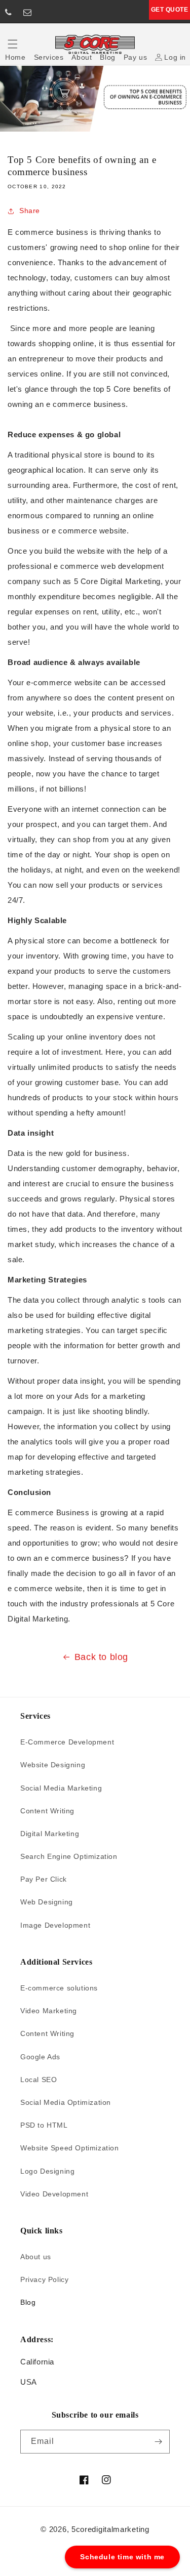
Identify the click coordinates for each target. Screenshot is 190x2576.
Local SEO (39, 2080)
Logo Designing (47, 2171)
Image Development (55, 1925)
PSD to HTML (44, 2125)
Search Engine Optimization (69, 1856)
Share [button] (30, 211)
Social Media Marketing (61, 1788)
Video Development (54, 2194)
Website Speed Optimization (70, 2148)
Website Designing (53, 1765)
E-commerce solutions (59, 1988)
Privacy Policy (44, 2279)
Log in (175, 57)
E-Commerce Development (67, 1742)
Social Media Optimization (66, 2102)
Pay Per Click (44, 1879)
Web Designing (47, 1902)
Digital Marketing (50, 1834)
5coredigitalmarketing (110, 2529)
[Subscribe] (158, 2442)
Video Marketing (49, 2011)
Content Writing (47, 1811)
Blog (28, 2302)
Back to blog (101, 1657)
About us (36, 2257)
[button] (13, 44)
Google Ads (40, 2057)
